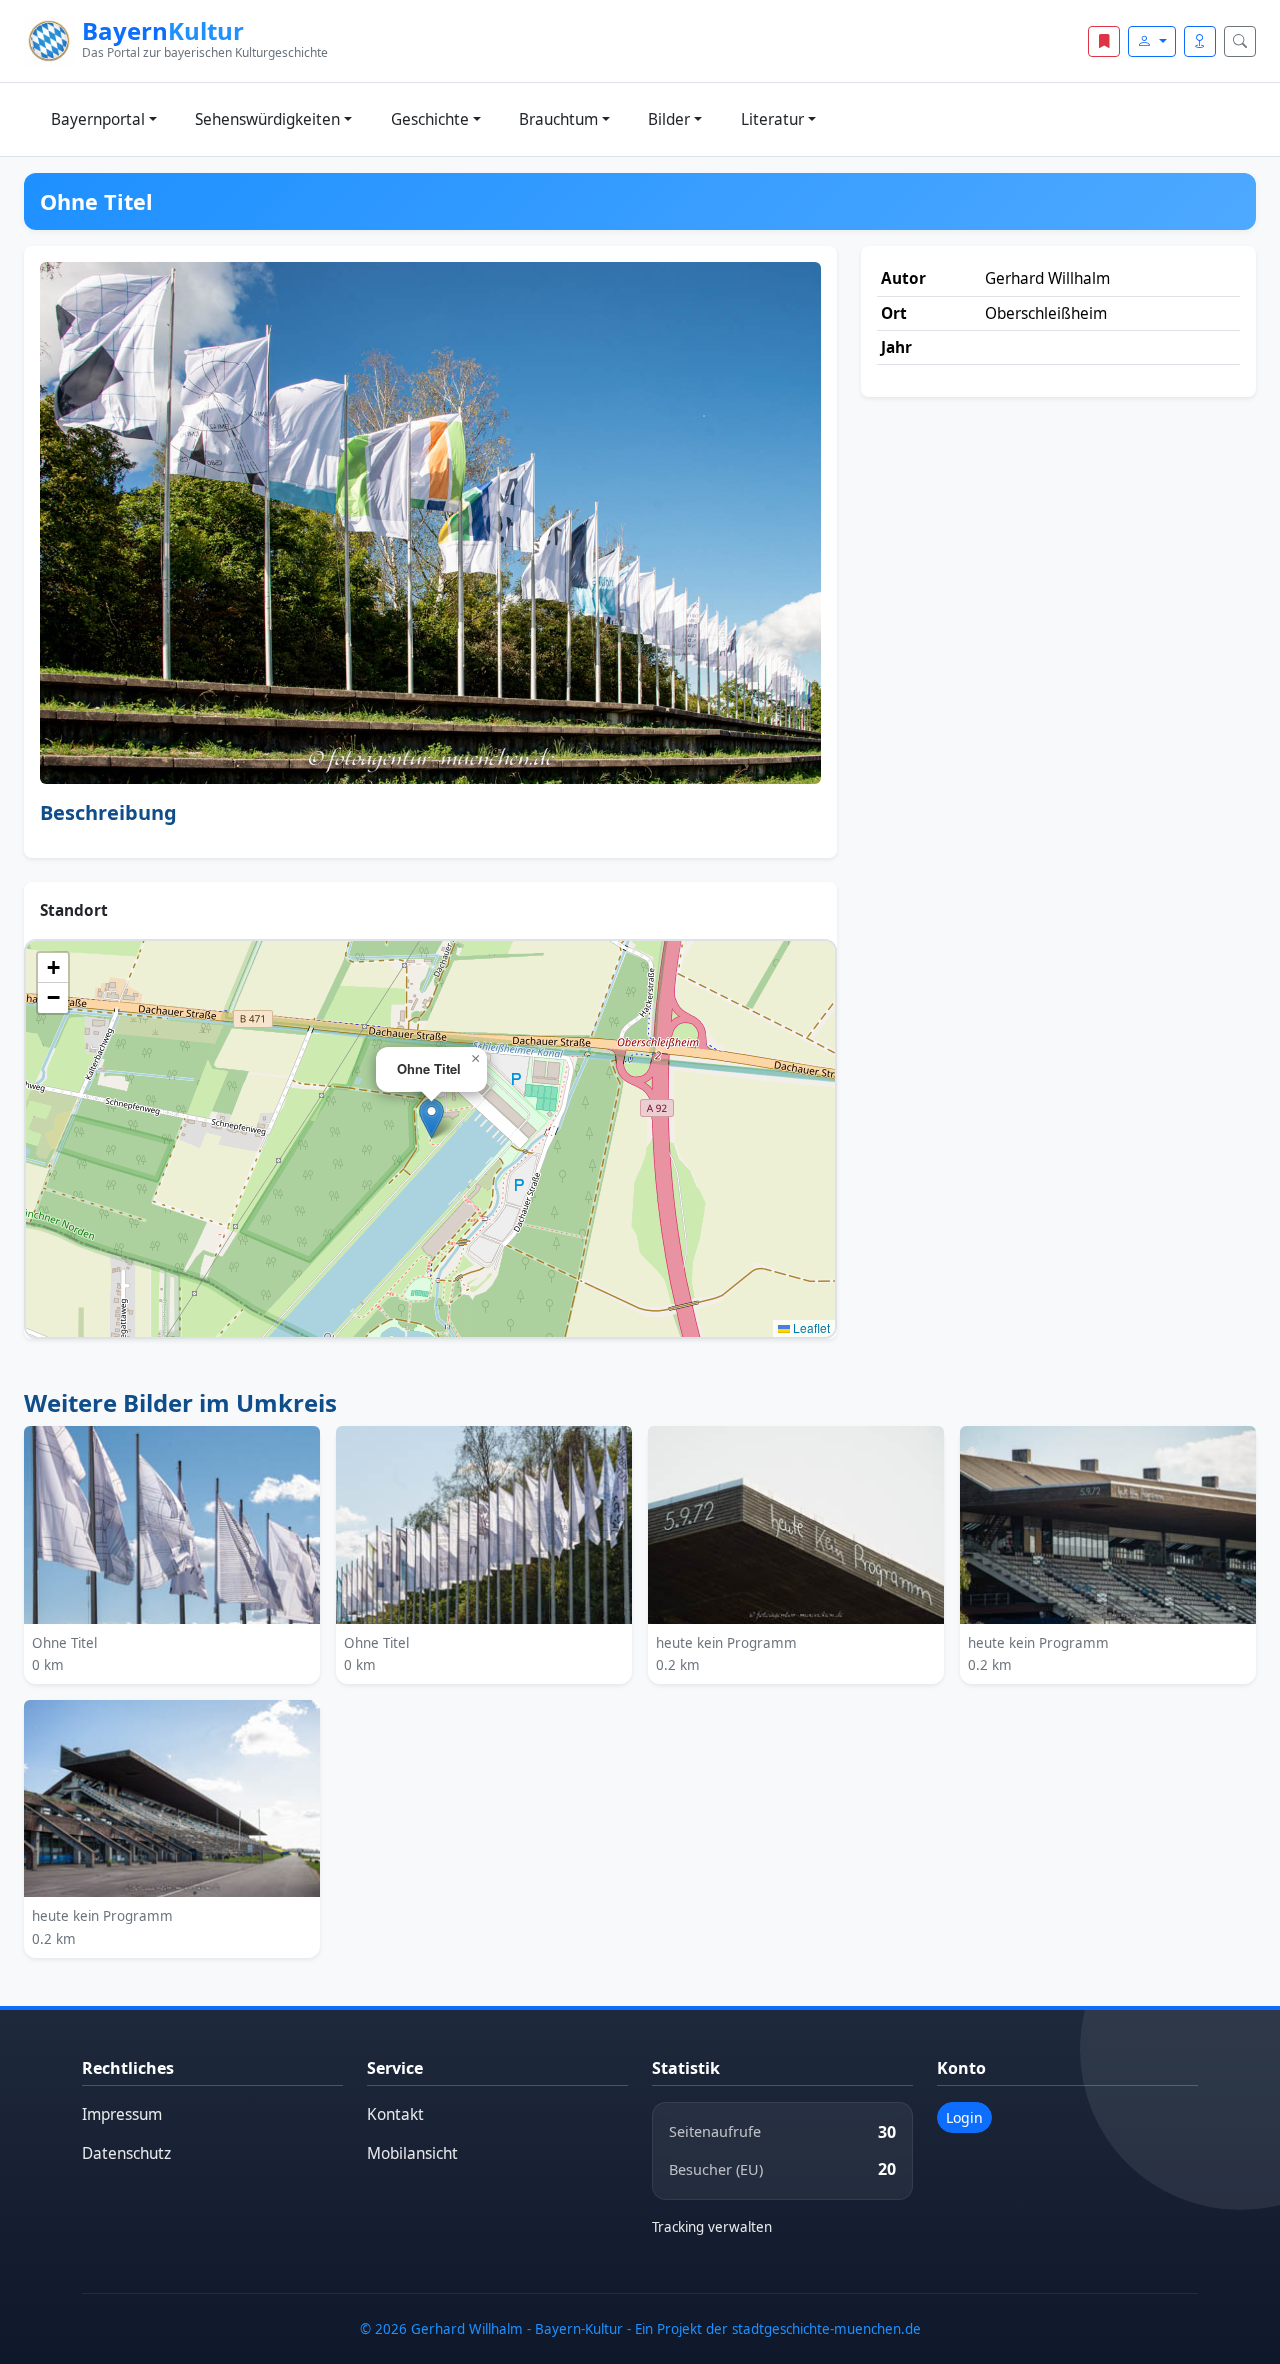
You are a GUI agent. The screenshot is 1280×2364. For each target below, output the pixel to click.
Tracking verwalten (712, 2227)
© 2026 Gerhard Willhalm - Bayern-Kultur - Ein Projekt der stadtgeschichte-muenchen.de (640, 2329)
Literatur (772, 119)
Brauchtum (558, 119)
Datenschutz (126, 2153)
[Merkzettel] (1104, 41)
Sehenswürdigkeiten (267, 119)
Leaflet (810, 1327)
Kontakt (395, 2114)
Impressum (122, 2114)
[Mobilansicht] (1200, 41)
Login (964, 2117)
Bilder (669, 119)
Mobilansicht (412, 2153)
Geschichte (430, 119)
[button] (431, 1118)
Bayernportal (98, 119)
